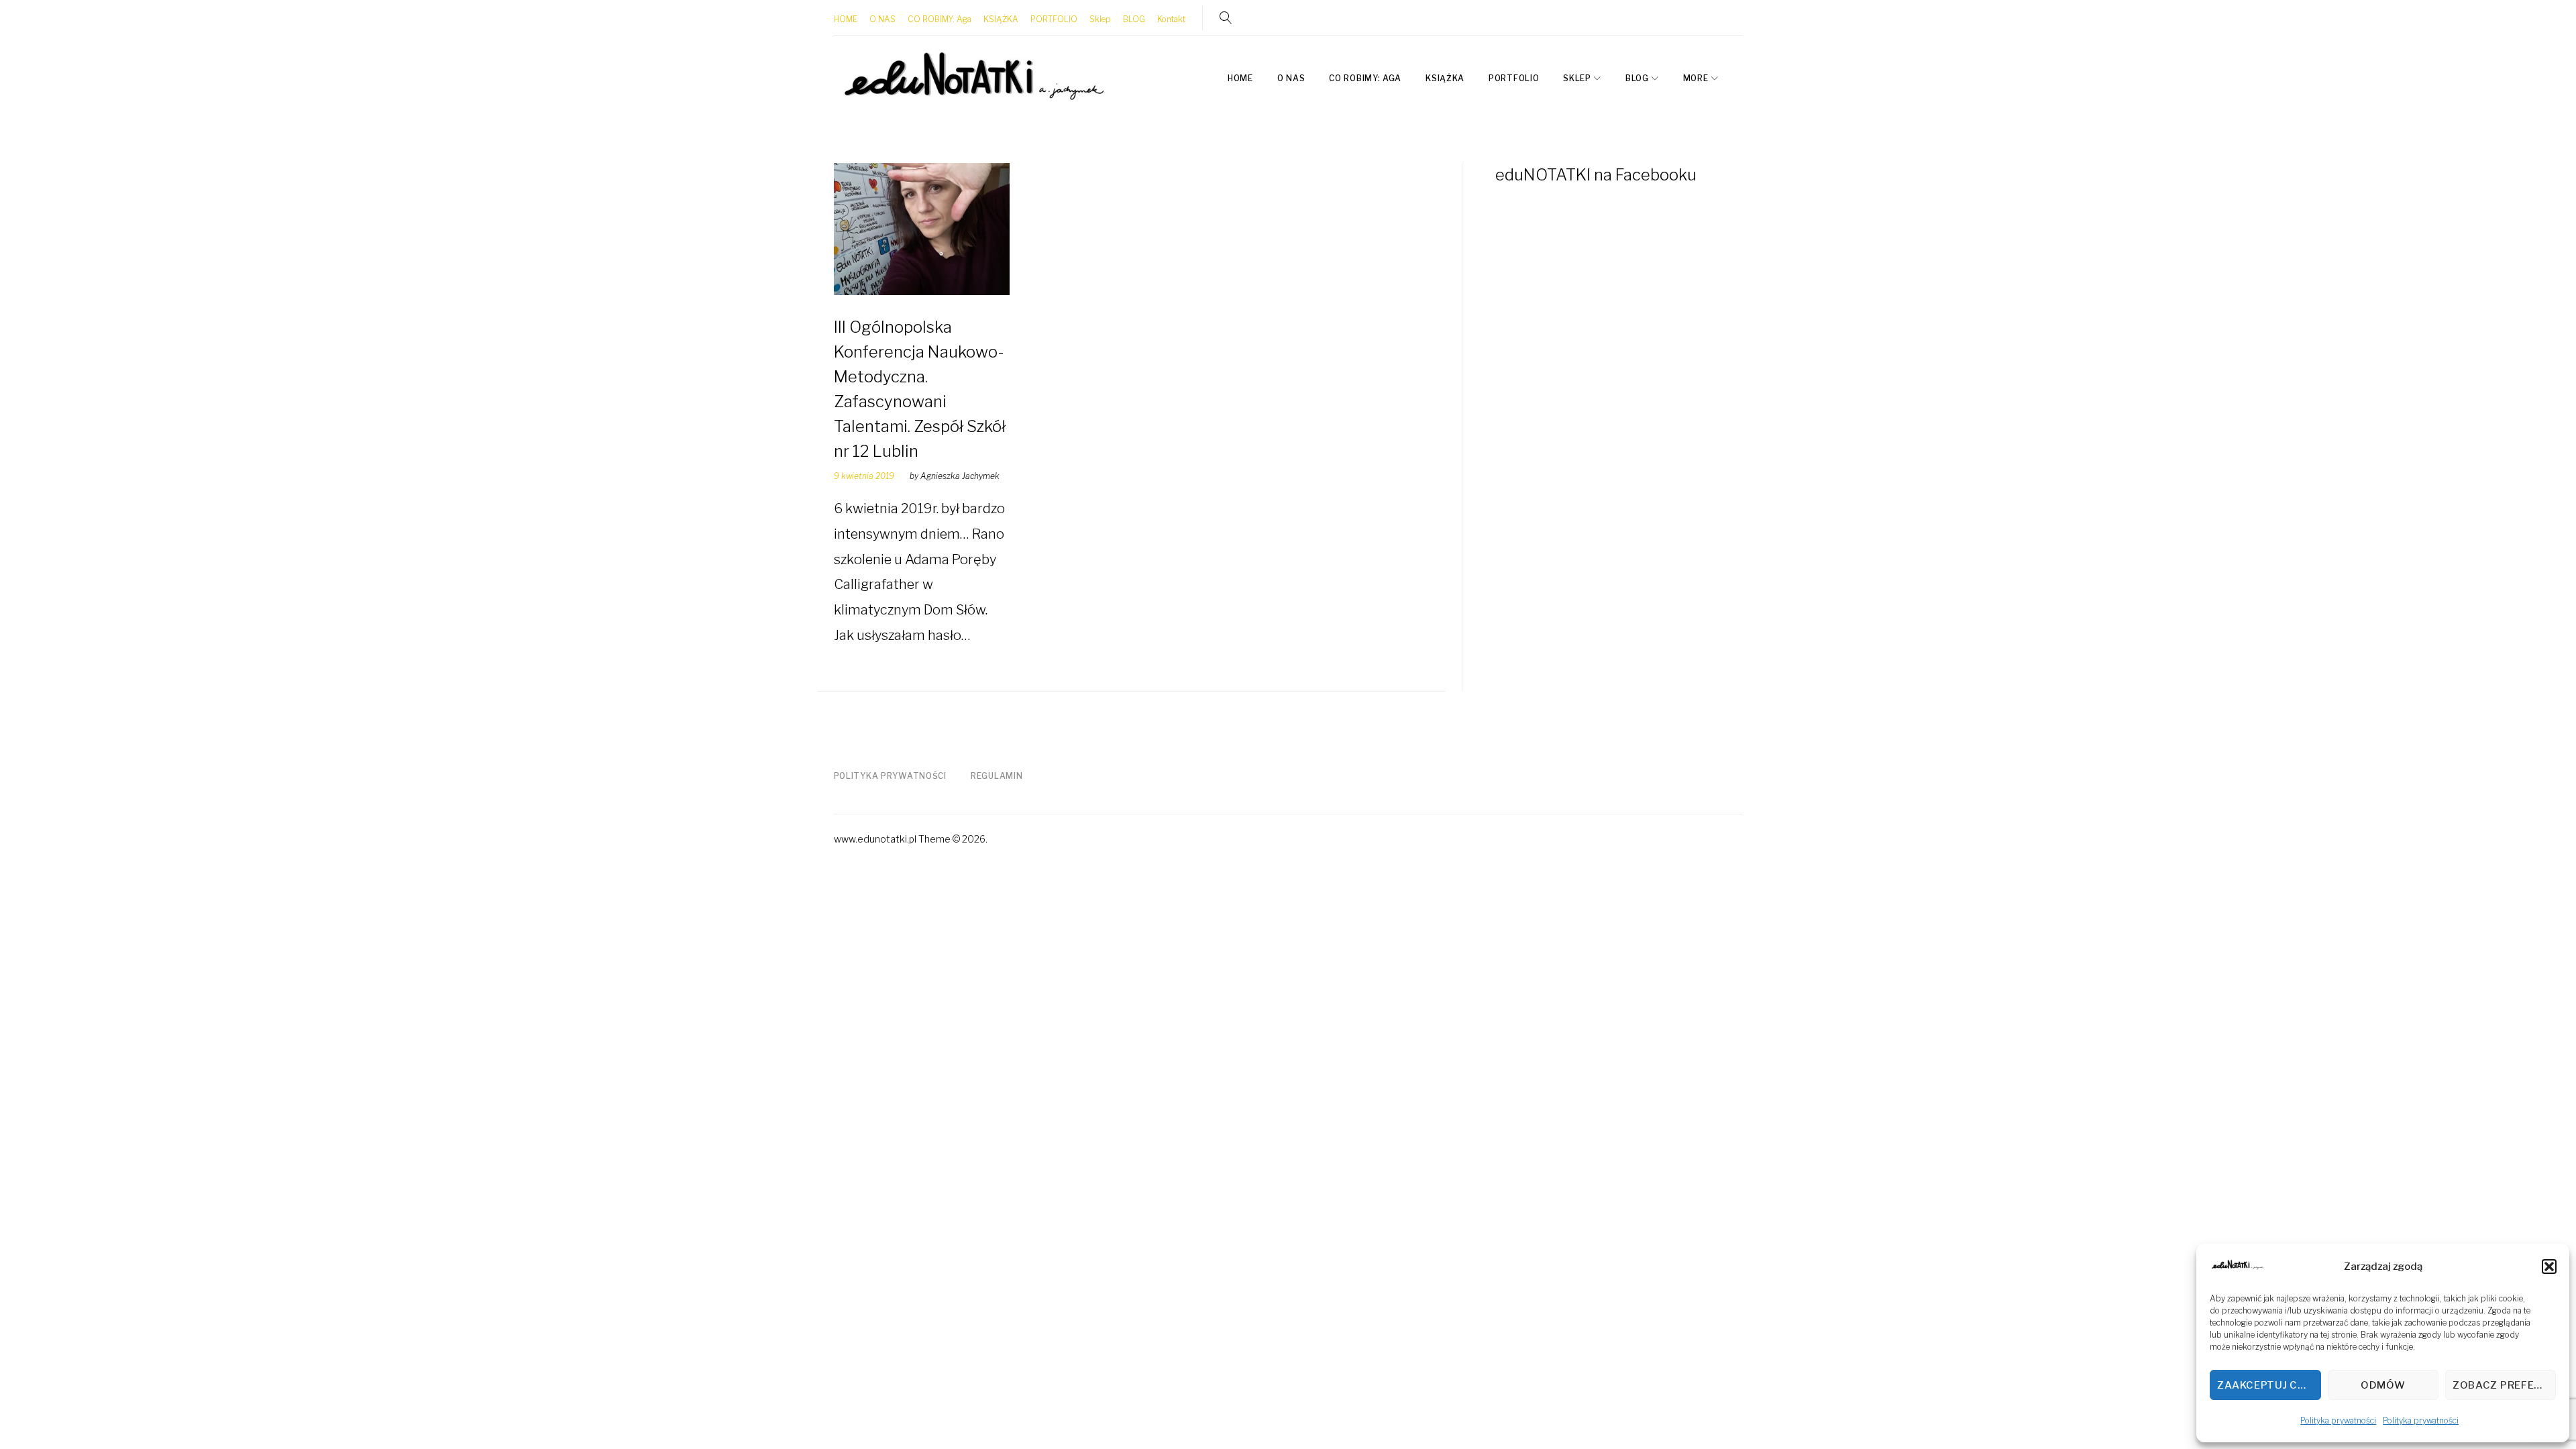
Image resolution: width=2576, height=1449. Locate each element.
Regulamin (997, 776)
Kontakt (1171, 19)
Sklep (1100, 19)
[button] (2549, 1267)
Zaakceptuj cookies (2269, 1385)
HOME (846, 19)
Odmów (2383, 1385)
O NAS (882, 19)
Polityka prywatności (2338, 1420)
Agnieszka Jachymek (960, 476)
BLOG (1134, 19)
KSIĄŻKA (1001, 19)
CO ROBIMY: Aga (940, 19)
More (1696, 78)
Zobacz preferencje (2504, 1385)
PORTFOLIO (1054, 19)
